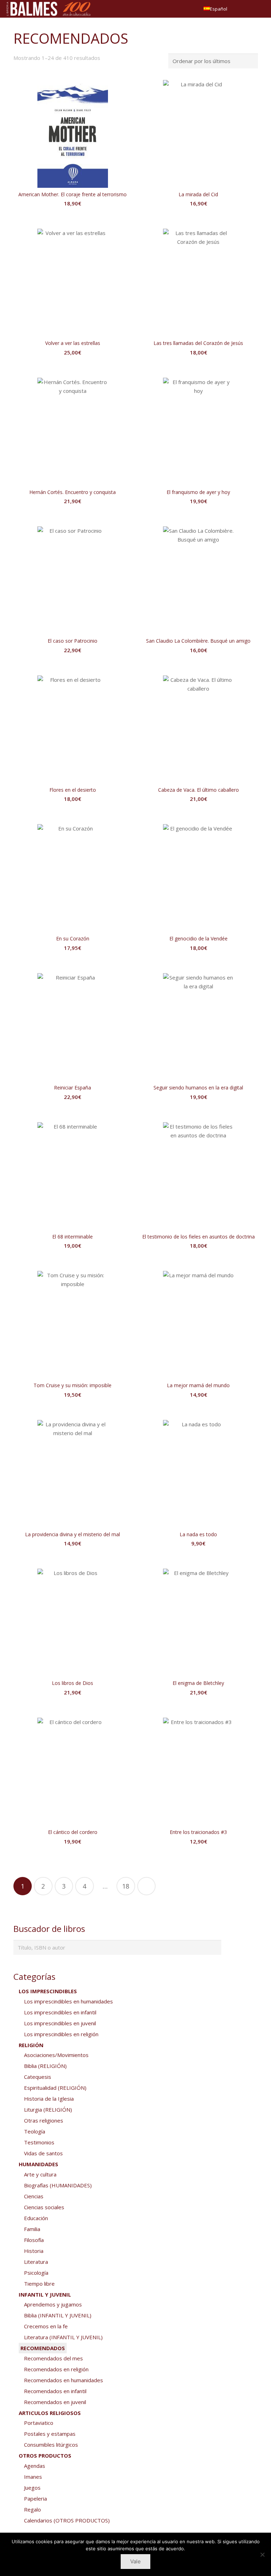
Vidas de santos (43, 2153)
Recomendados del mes (53, 2358)
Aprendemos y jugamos (53, 2304)
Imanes (33, 2477)
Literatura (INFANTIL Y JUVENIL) (63, 2337)
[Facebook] (247, 9)
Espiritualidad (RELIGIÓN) (55, 2088)
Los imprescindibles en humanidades (68, 2001)
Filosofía (34, 2240)
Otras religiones (44, 2120)
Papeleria (35, 2498)
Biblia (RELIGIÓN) (45, 2066)
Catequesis (38, 2077)
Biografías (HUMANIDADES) (58, 2185)
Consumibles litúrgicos (51, 2445)
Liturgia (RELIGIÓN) (48, 2109)
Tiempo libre (39, 2284)
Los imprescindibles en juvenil (60, 2023)
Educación (36, 2218)
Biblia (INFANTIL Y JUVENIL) (58, 2315)
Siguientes (147, 1886)
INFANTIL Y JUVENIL (45, 2294)
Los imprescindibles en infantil (60, 2012)
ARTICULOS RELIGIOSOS (50, 2413)
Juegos (32, 2488)
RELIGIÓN (31, 2045)
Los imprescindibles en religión (61, 2034)
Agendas (35, 2466)
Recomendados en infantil (55, 2391)
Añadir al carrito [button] (73, 218)
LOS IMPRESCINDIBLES (48, 1991)
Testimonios (39, 2142)
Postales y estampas (50, 2434)
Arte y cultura (40, 2174)
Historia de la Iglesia (49, 2099)
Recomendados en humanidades (64, 2380)
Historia (34, 2251)
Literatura (36, 2262)
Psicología (36, 2273)
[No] (262, 2555)
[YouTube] (259, 9)
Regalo (32, 2509)
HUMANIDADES (38, 2164)
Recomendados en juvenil (55, 2402)
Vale (135, 2561)
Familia (32, 2229)
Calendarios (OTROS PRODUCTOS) (67, 2520)
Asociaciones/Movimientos (56, 2055)
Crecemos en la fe (46, 2326)
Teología (35, 2131)
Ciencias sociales (44, 2207)
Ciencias (34, 2196)
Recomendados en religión (56, 2369)
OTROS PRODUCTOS (45, 2455)
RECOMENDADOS (43, 2348)
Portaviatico (39, 2423)
